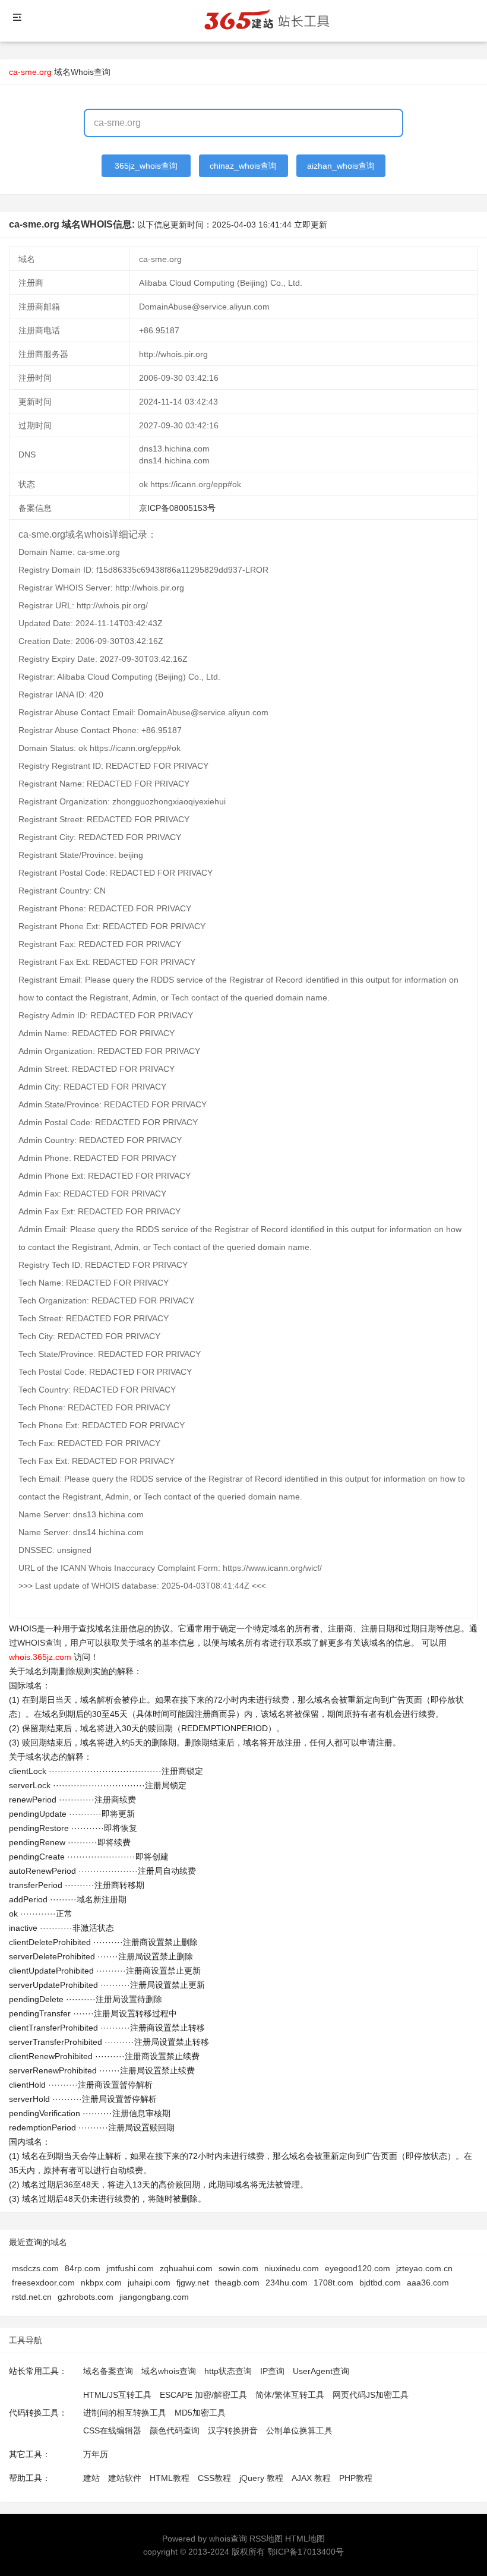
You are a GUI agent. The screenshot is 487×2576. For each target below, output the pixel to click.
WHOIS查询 (39, 1643)
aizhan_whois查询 (341, 166)
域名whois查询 (169, 2371)
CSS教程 (214, 2478)
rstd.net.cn (32, 2297)
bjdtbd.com (380, 2283)
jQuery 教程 (261, 2478)
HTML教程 (170, 2478)
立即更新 (311, 225)
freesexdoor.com (43, 2283)
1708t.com (333, 2283)
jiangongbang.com (154, 2297)
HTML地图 (305, 2539)
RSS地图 (266, 2539)
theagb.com (237, 2283)
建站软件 (125, 2478)
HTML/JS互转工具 (117, 2395)
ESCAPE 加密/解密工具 (203, 2395)
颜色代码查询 (175, 2430)
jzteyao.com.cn (424, 2268)
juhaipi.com (149, 2283)
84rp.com (83, 2268)
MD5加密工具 (200, 2413)
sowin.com (238, 2268)
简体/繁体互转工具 (290, 2395)
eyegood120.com (358, 2268)
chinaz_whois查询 (243, 166)
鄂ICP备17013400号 (306, 2552)
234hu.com (287, 2283)
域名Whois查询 (82, 72)
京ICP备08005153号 (177, 508)
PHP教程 (356, 2478)
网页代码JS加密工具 (371, 2395)
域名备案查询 (108, 2371)
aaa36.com (428, 2283)
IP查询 (272, 2371)
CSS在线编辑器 (112, 2430)
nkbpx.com (101, 2283)
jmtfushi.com (130, 2268)
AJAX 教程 (311, 2478)
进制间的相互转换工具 (125, 2413)
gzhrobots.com (86, 2297)
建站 (91, 2478)
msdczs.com (35, 2268)
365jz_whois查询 (146, 166)
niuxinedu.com (292, 2268)
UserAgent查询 (321, 2371)
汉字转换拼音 (233, 2430)
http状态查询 (228, 2371)
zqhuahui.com (186, 2268)
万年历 (96, 2454)
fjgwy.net (193, 2283)
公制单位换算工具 (299, 2430)
